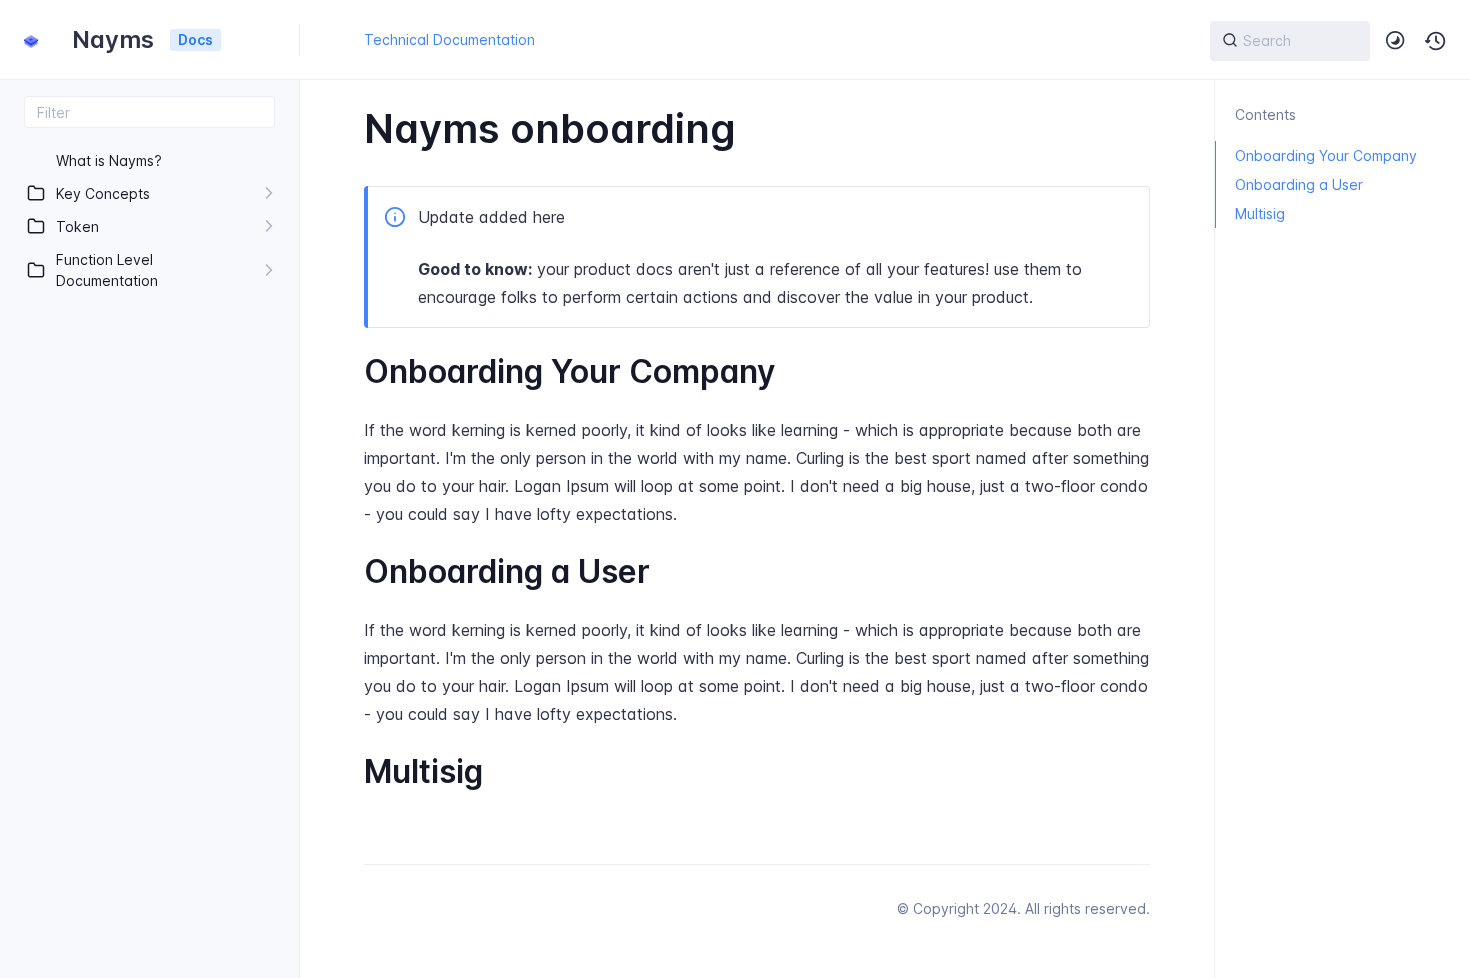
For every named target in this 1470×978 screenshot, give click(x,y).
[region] (149, 553)
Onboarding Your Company (1326, 155)
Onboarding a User (1299, 184)
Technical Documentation (449, 39)
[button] (1436, 41)
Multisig (1260, 213)
